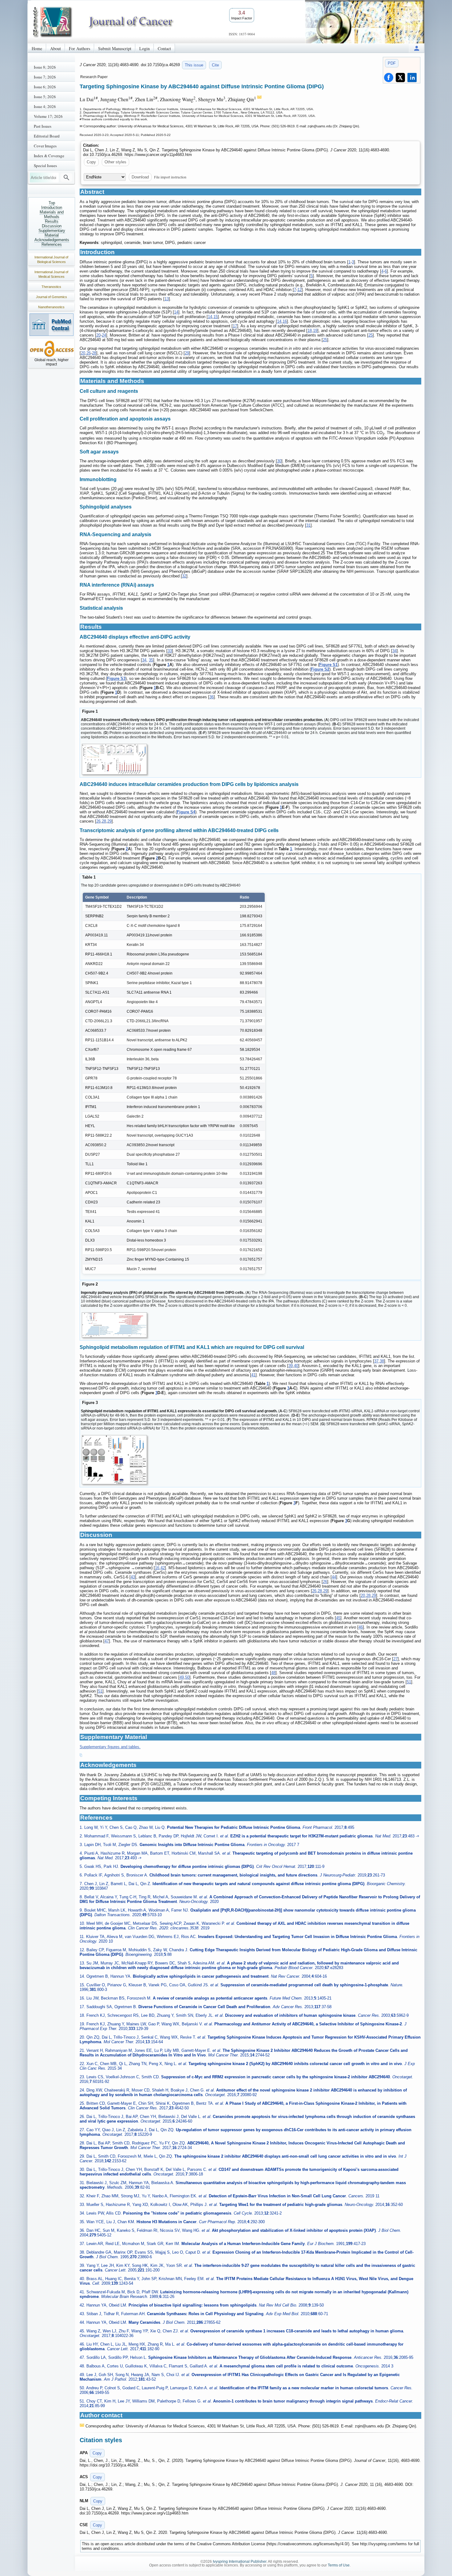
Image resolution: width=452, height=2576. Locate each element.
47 (107, 1641)
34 (395, 651)
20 (98, 335)
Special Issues (45, 165)
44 (334, 1577)
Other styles (115, 162)
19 (315, 331)
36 (212, 697)
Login (145, 48)
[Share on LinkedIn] (412, 78)
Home (37, 48)
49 (182, 1677)
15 (216, 317)
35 (151, 660)
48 (273, 1673)
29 (187, 353)
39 (291, 1366)
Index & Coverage (49, 156)
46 (361, 1627)
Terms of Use (339, 2565)
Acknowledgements (52, 240)
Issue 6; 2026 (45, 87)
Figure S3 (116, 678)
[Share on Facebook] (389, 78)
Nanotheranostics (51, 307)
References (52, 244)
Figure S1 (328, 665)
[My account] (417, 48)
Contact (164, 48)
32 (184, 576)
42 (163, 1568)
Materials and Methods (52, 214)
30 (279, 461)
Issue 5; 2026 (45, 97)
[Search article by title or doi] (66, 177)
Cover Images (45, 146)
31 (308, 525)
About (56, 48)
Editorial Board (47, 136)
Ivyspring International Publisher (240, 2562)
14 (176, 312)
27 (395, 1659)
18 (310, 331)
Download (140, 177)
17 (235, 326)
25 (371, 335)
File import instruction (170, 177)
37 (376, 1361)
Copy (91, 162)
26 (89, 353)
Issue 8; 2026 (45, 67)
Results (52, 221)
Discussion (52, 226)
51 (409, 1682)
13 (167, 299)
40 (296, 1366)
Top (52, 203)
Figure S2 (320, 669)
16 (285, 321)
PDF (392, 63)
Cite (215, 65)
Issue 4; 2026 (45, 106)
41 (253, 1375)
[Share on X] (400, 78)
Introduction (52, 207)
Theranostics (51, 287)
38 (382, 1361)
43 (133, 1577)
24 (104, 335)
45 (338, 1618)
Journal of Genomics (52, 297)
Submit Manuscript (115, 48)
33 (170, 651)
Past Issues (43, 126)
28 (94, 353)
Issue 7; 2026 (45, 77)
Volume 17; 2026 (48, 116)
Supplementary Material (52, 233)
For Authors (79, 48)
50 (187, 1677)
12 (299, 290)
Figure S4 (186, 812)
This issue (194, 65)
